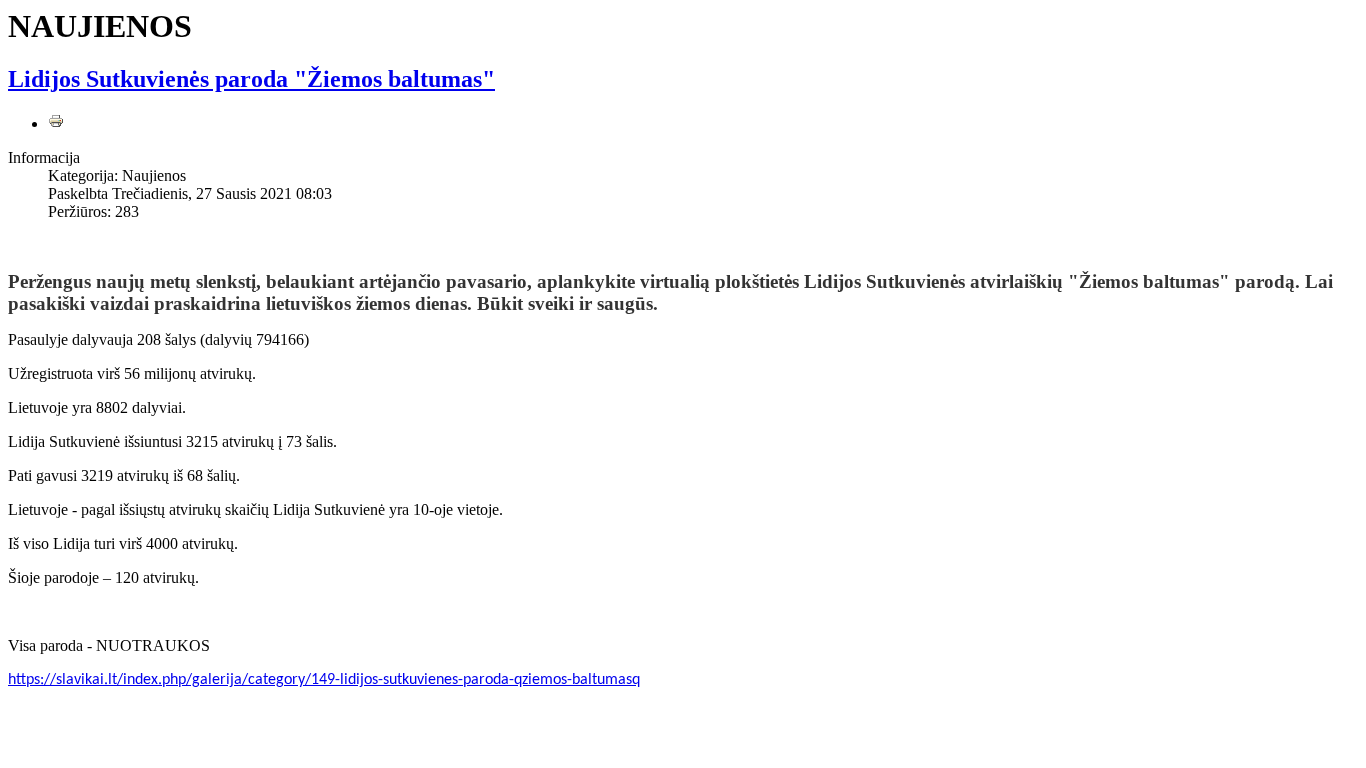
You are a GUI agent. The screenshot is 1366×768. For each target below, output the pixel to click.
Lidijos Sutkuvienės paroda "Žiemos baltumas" (251, 79)
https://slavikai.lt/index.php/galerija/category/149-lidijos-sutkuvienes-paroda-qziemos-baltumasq (324, 680)
